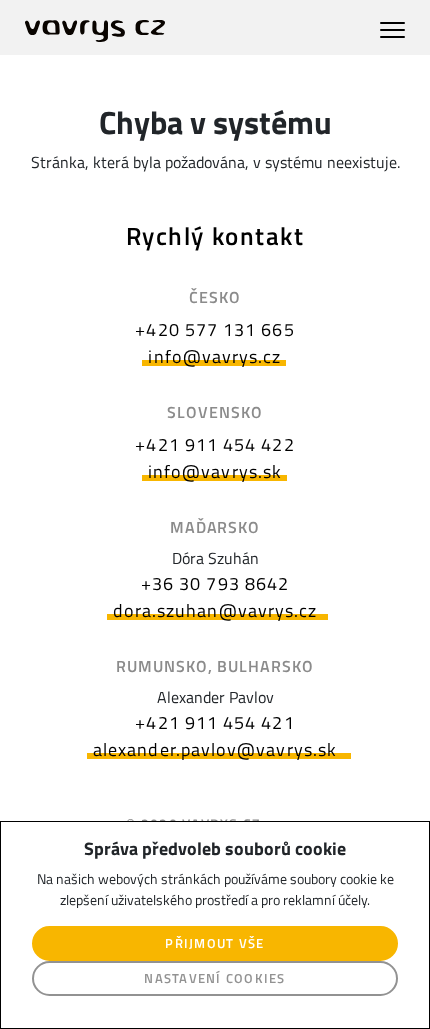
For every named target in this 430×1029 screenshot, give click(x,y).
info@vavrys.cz (214, 356)
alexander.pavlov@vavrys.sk (215, 749)
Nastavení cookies (214, 978)
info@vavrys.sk (215, 471)
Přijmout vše (214, 943)
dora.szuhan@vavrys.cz (215, 610)
